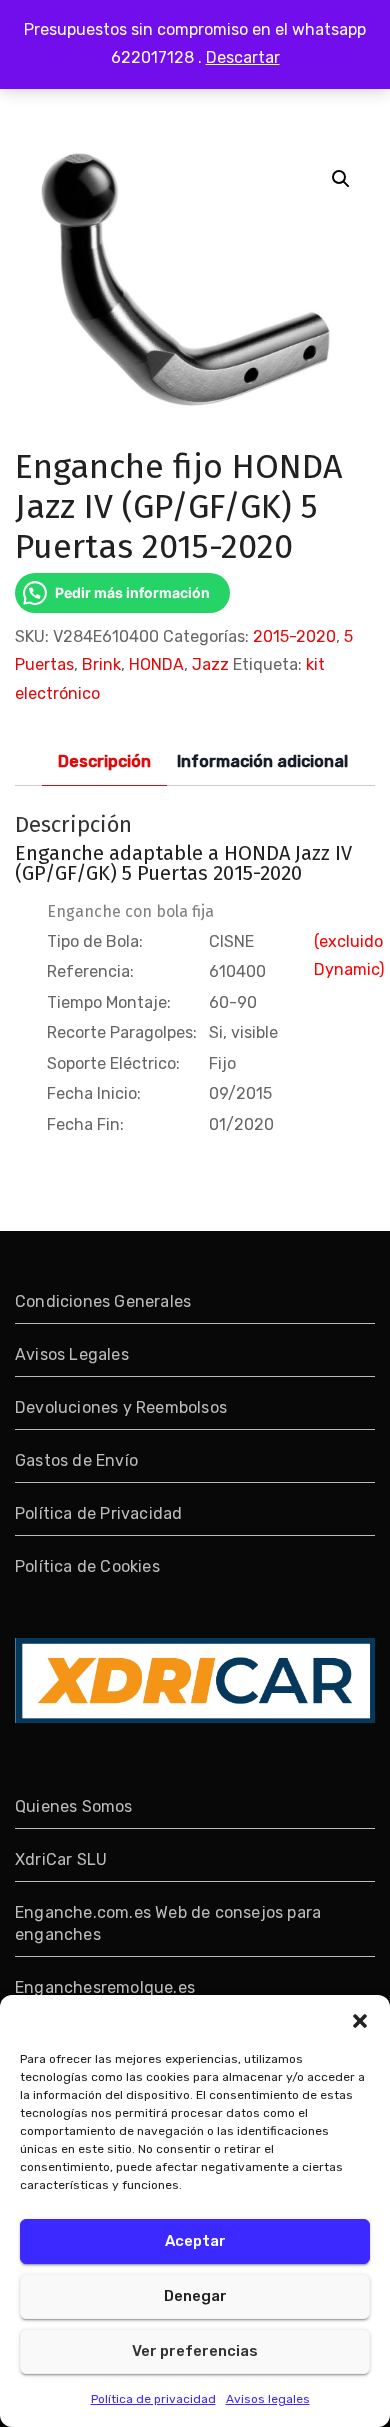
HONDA (156, 664)
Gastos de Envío (76, 1460)
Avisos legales (268, 2399)
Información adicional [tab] (262, 761)
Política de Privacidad (98, 1513)
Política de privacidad (153, 2399)
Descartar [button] (243, 57)
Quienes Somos (74, 1806)
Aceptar (195, 2241)
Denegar (195, 2296)
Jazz (210, 664)
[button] (360, 2020)
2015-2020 (294, 636)
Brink (101, 664)
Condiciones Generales (103, 1301)
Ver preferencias (195, 2351)
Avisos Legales (72, 1354)
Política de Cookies (87, 1566)
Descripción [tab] (104, 761)
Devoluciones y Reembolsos (121, 1407)
